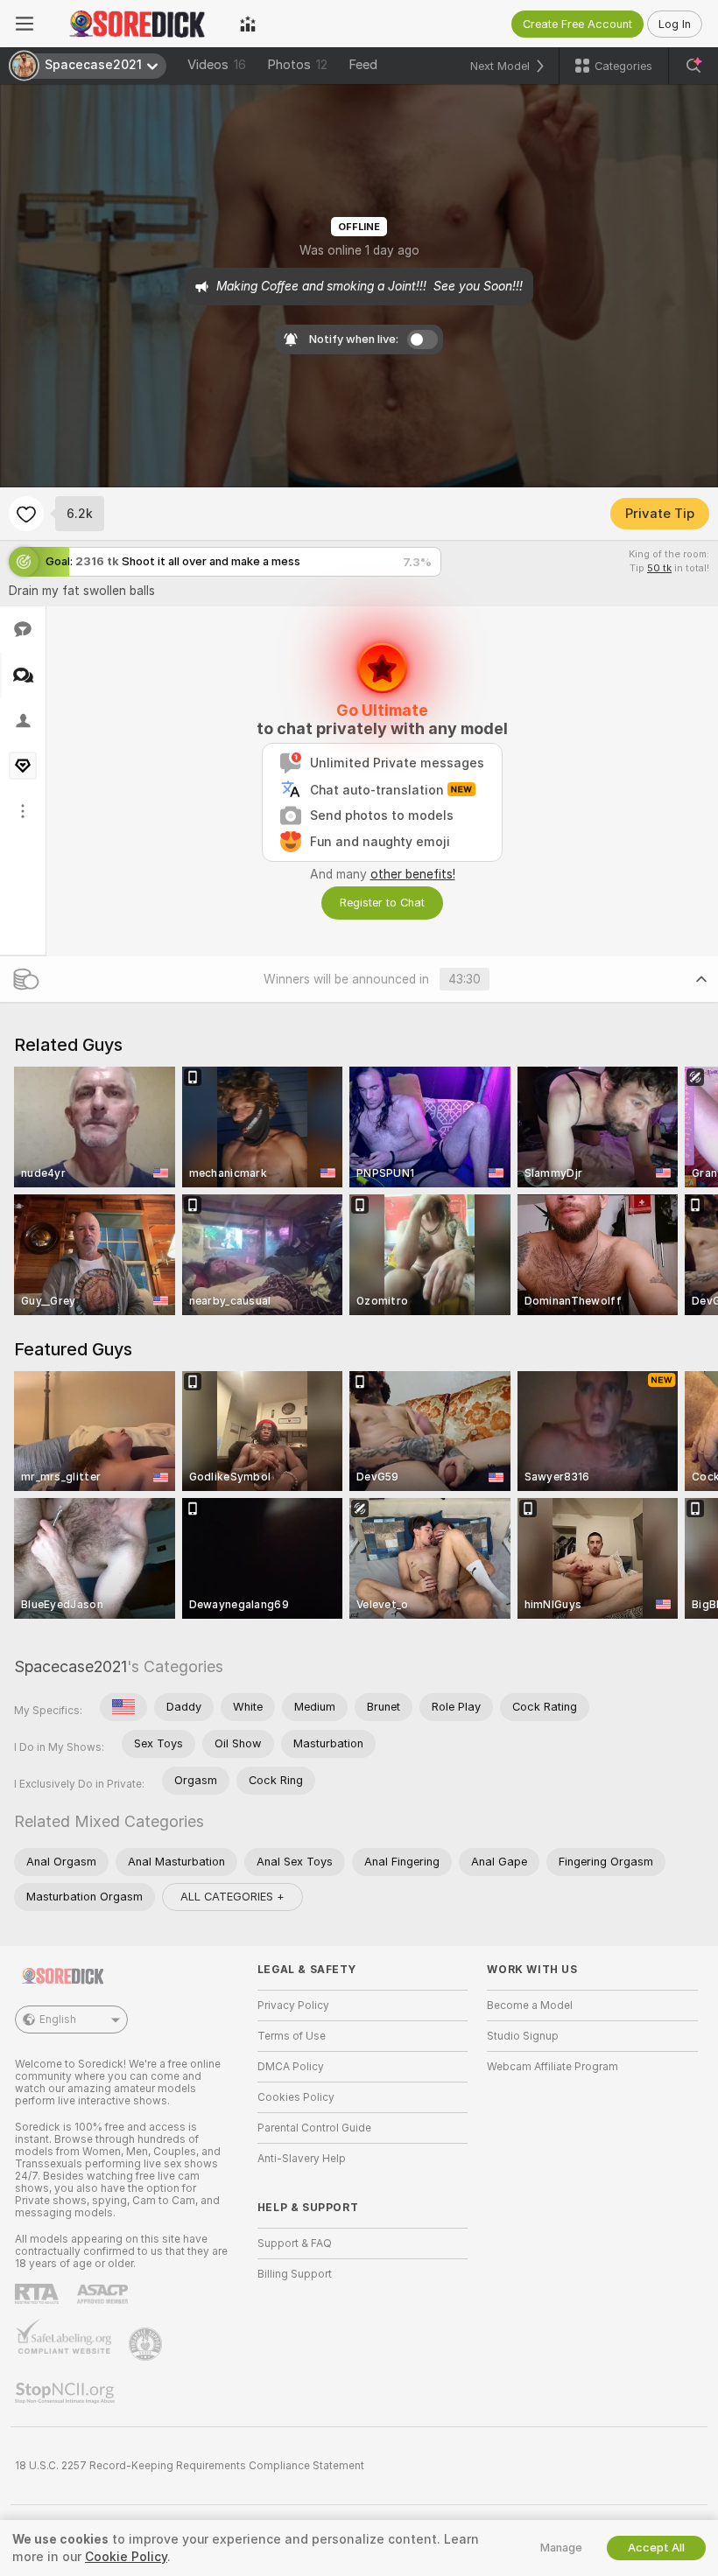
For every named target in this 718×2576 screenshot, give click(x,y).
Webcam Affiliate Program (553, 2067)
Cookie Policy (126, 2557)
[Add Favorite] (26, 514)
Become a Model (530, 2005)
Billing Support (295, 2274)
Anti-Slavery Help (302, 2159)
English (58, 2019)
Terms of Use (292, 2036)
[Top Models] (248, 24)
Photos (297, 65)
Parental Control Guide (314, 2128)
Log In (675, 24)
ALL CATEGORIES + (232, 1897)
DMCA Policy (291, 2067)
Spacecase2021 (70, 1666)
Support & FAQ (295, 2243)
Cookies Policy (296, 2097)
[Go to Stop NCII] (67, 2393)
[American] (123, 1707)
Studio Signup (523, 2036)
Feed (363, 65)
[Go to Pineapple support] (147, 2344)
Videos (217, 65)
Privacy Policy (293, 2005)
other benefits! (413, 874)
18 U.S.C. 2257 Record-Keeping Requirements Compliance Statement (190, 2466)
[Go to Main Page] (137, 24)
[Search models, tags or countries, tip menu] (693, 66)
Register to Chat (382, 903)
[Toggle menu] (25, 24)
